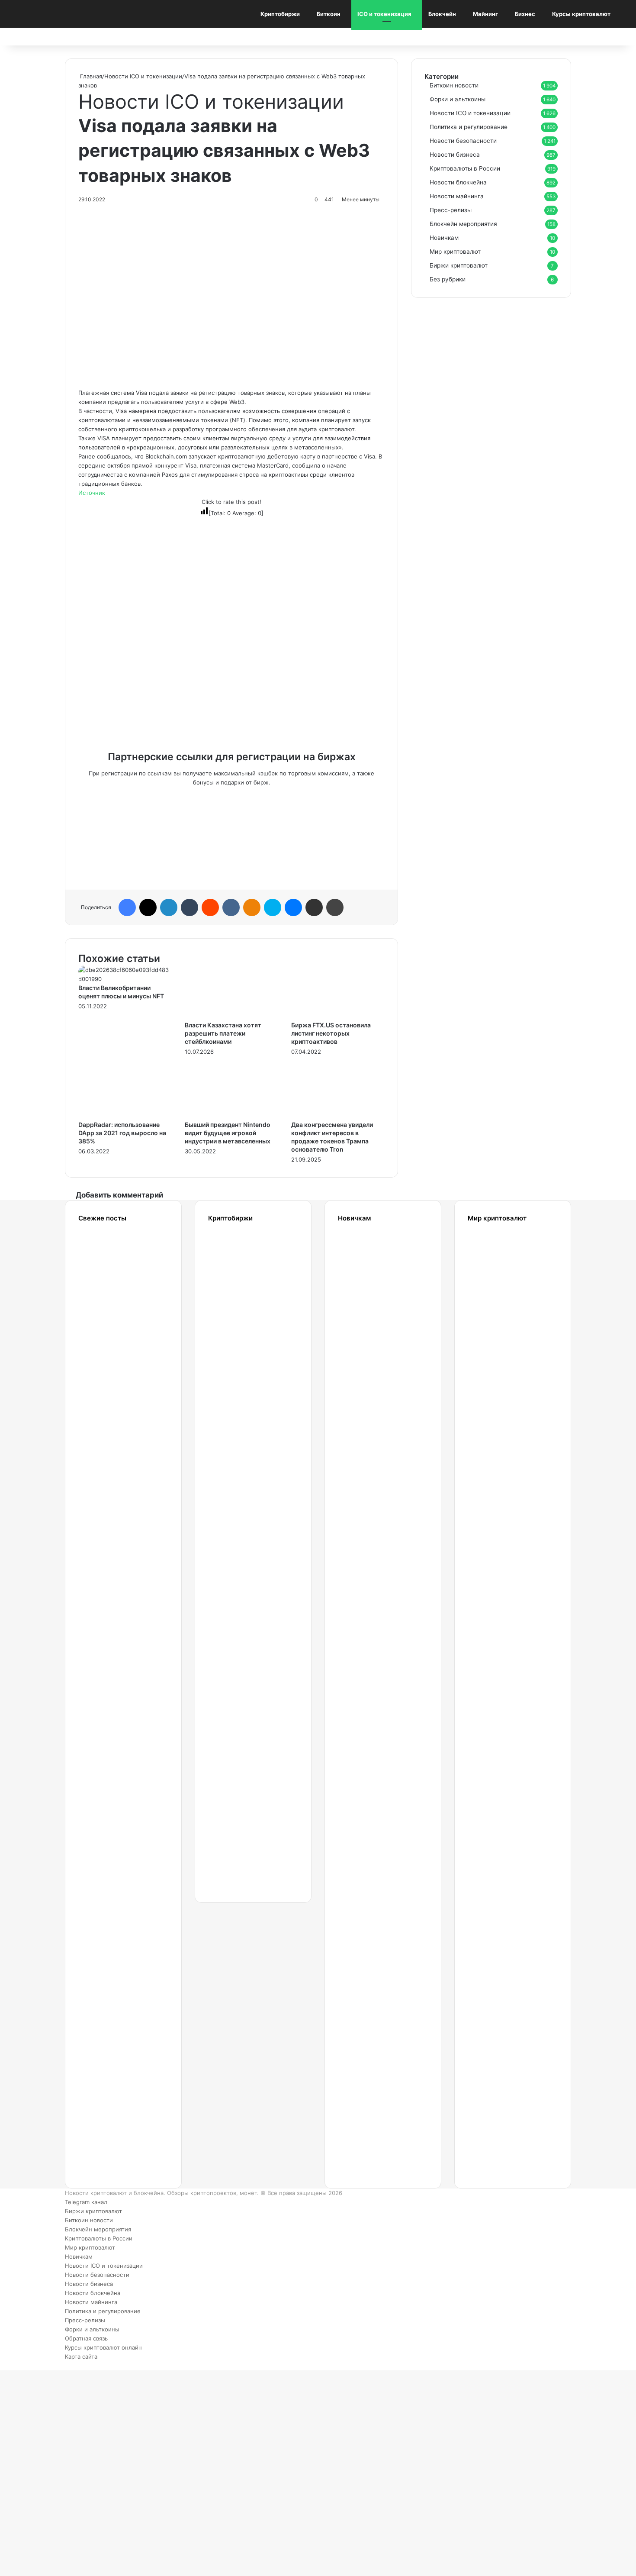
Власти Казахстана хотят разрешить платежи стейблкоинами (223, 1033)
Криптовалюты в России (465, 168)
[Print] (335, 907)
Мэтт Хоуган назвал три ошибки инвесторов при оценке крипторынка (113, 1860)
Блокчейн (442, 14)
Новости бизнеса (455, 155)
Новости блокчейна (458, 182)
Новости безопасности (463, 141)
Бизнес (525, 14)
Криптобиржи (280, 14)
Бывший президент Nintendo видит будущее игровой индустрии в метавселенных (228, 1133)
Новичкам (444, 238)
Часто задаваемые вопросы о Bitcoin (371, 2029)
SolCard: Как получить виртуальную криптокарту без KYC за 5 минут (502, 1289)
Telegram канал (86, 2202)
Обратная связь (86, 2338)
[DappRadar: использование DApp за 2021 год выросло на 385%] (125, 1116)
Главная (90, 76)
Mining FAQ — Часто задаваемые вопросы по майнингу (371, 1944)
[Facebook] (127, 907)
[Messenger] (293, 907)
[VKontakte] (231, 907)
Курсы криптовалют (581, 14)
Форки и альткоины (458, 99)
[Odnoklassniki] (252, 907)
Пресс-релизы (451, 210)
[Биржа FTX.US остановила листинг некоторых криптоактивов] (338, 1016)
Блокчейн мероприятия (463, 224)
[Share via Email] (314, 907)
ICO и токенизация (384, 14)
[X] (148, 907)
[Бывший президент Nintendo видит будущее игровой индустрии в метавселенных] (231, 1116)
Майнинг (485, 14)
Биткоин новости (454, 85)
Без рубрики (448, 279)
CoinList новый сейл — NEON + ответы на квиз (492, 1860)
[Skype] (273, 907)
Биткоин (329, 14)
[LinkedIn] (169, 907)
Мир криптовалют (455, 252)
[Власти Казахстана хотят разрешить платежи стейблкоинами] (231, 1016)
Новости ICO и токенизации (143, 76)
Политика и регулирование (469, 127)
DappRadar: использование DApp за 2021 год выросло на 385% (122, 1133)
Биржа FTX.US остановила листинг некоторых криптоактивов (331, 1033)
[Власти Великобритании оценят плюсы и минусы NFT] (125, 979)
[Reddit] (210, 907)
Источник (92, 493)
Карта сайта (81, 2356)
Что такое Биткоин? (365, 2113)
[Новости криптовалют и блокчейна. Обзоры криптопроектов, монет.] (61, 14)
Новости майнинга (457, 196)
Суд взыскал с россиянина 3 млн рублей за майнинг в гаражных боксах (110, 1585)
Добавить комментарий (119, 1195)
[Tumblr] (190, 907)
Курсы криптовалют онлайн (103, 2347)
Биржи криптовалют (459, 265)
